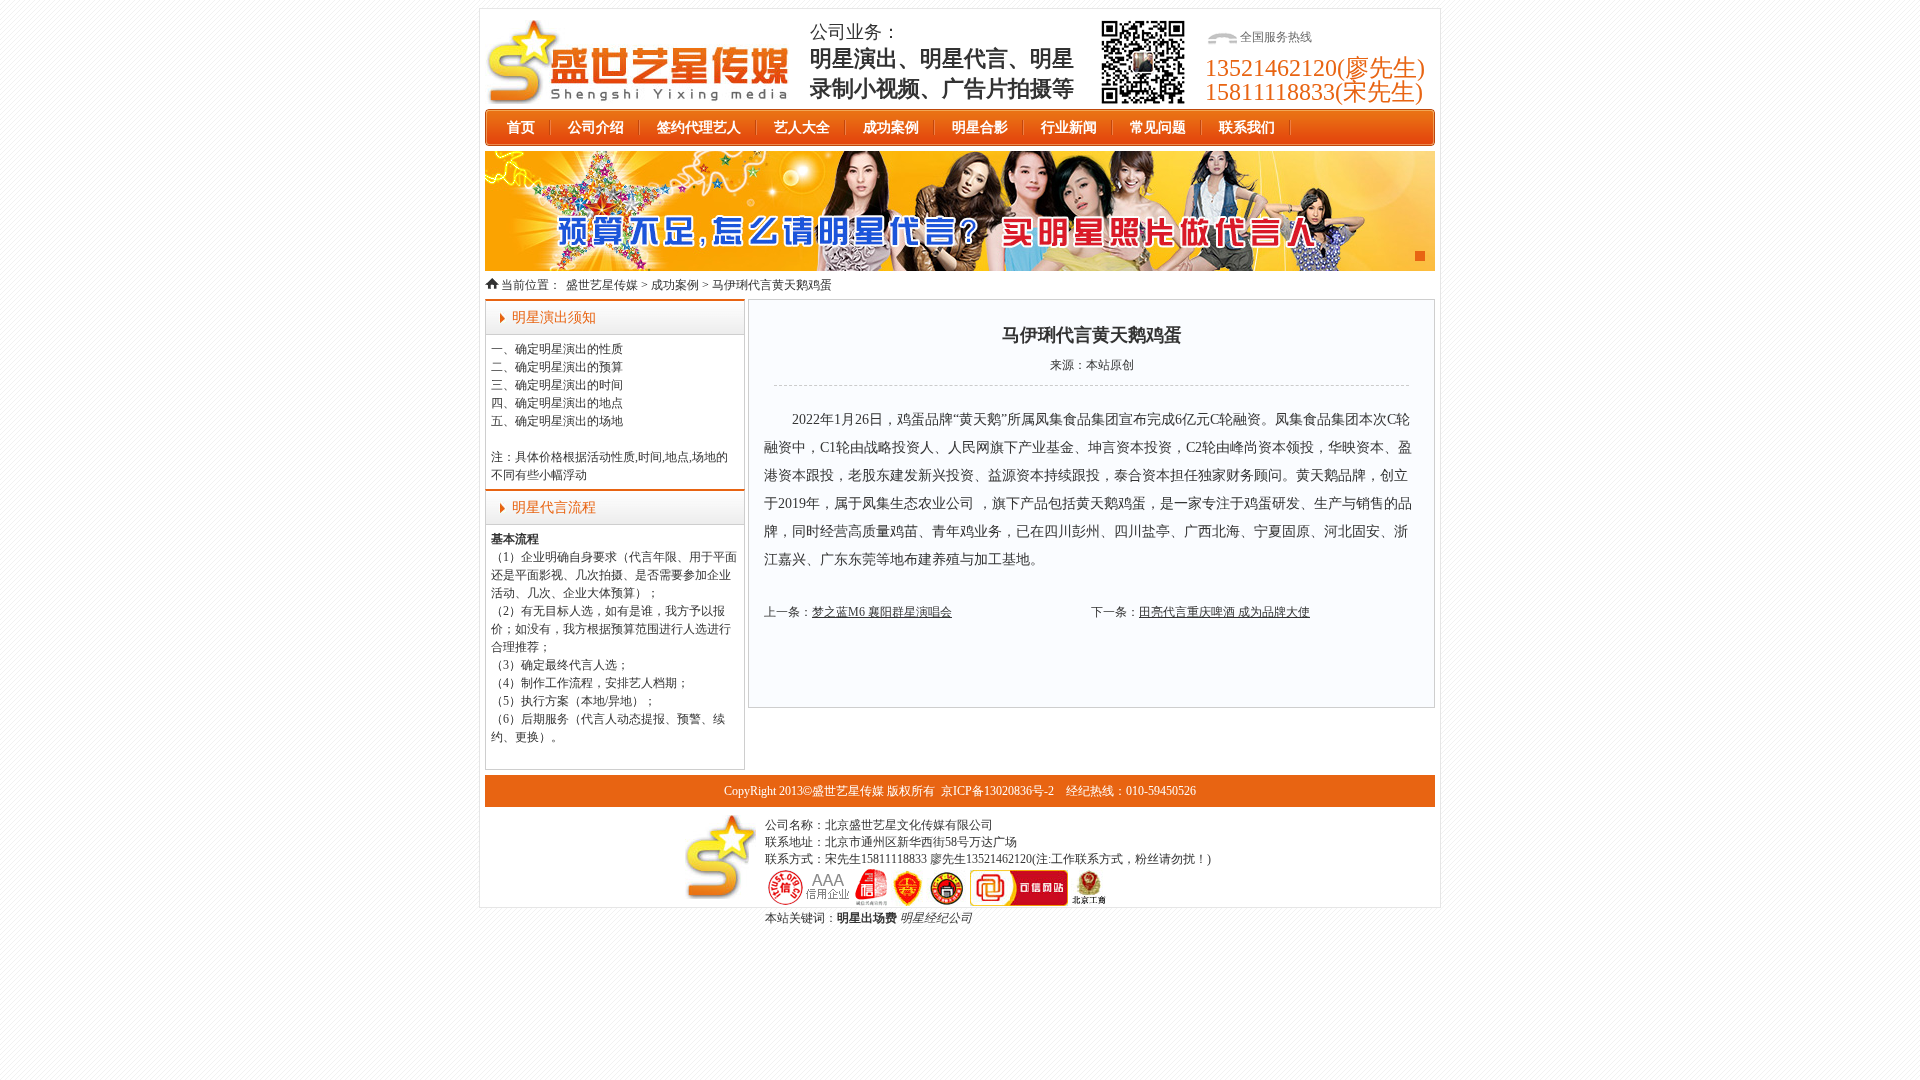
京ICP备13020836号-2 (997, 791)
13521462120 (1271, 68)
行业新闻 (1069, 127)
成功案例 (891, 127)
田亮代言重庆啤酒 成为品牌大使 (1224, 612)
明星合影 (980, 127)
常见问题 (1158, 127)
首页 (521, 127)
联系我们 (1247, 127)
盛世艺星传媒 (638, 62)
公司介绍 (596, 127)
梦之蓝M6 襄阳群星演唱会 (882, 612)
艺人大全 (802, 127)
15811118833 (1270, 92)
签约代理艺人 (699, 127)
